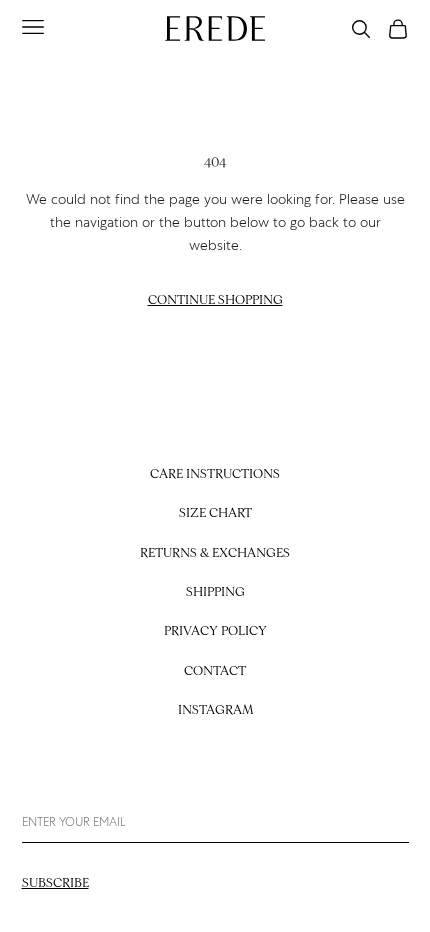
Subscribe (55, 883)
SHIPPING (215, 592)
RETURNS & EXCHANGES (215, 553)
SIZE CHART (215, 513)
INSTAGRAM (215, 710)
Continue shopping (215, 300)
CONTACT (215, 671)
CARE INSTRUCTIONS (215, 474)
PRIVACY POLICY (215, 631)
